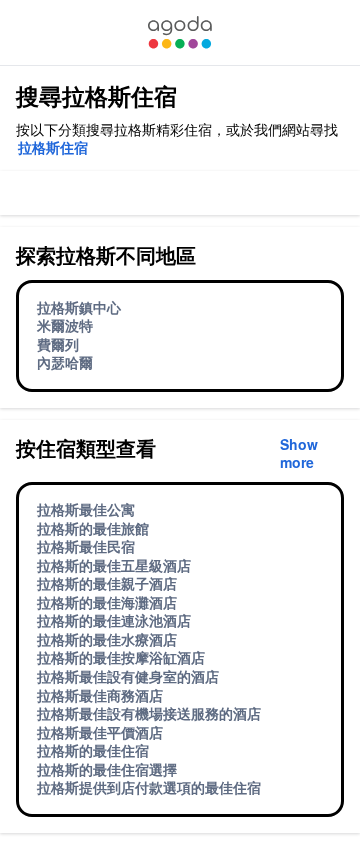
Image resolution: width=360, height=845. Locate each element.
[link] (180, 32)
